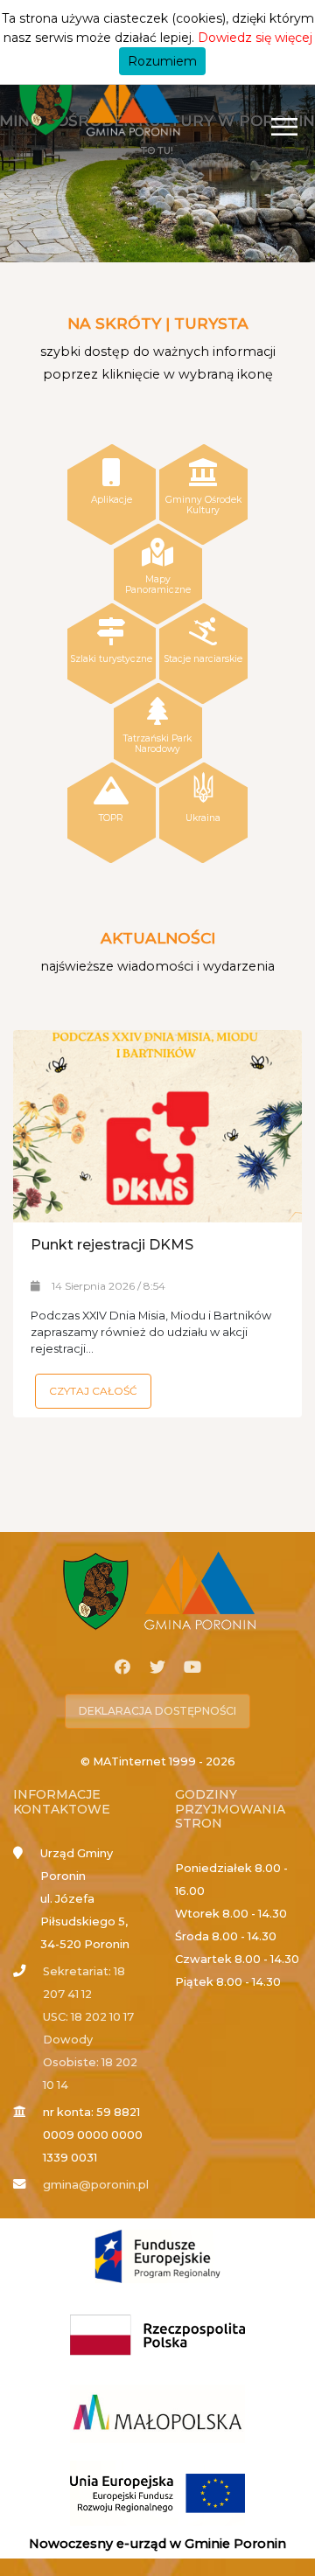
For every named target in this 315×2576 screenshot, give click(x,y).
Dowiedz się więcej (255, 38)
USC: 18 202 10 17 (88, 2017)
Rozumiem (162, 61)
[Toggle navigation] (285, 126)
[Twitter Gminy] (157, 1667)
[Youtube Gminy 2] (192, 1667)
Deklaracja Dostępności (157, 1711)
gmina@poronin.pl (96, 2185)
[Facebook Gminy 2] (122, 1667)
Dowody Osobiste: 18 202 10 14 (90, 2062)
